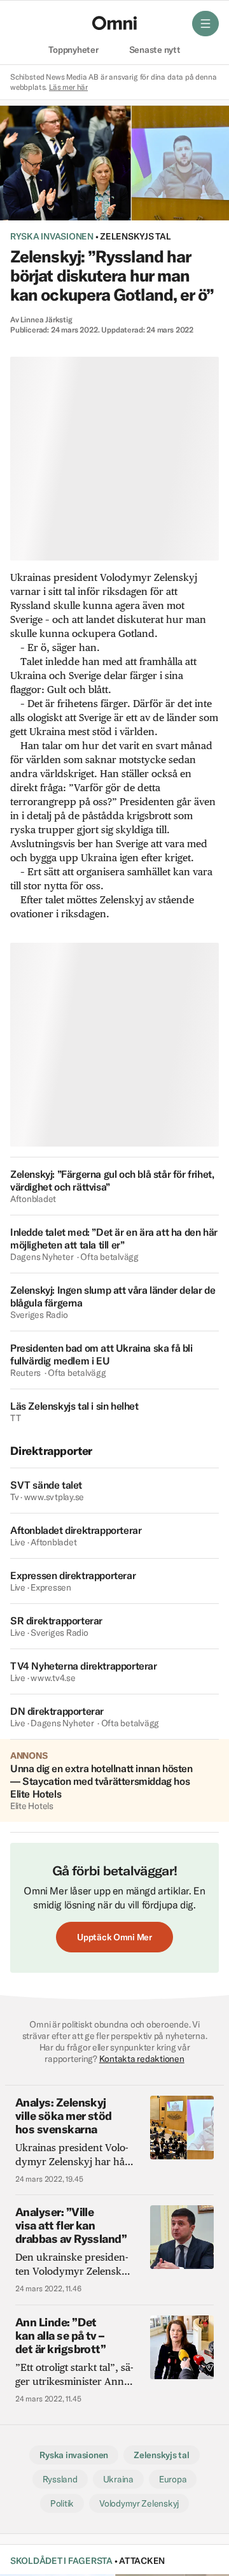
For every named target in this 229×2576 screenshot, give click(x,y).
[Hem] (114, 23)
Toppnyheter (73, 50)
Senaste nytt (155, 50)
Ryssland (60, 2479)
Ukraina (118, 2479)
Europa (173, 2479)
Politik (62, 2503)
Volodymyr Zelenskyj (139, 2503)
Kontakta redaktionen (142, 2059)
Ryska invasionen (52, 236)
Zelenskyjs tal (135, 236)
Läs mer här (68, 87)
